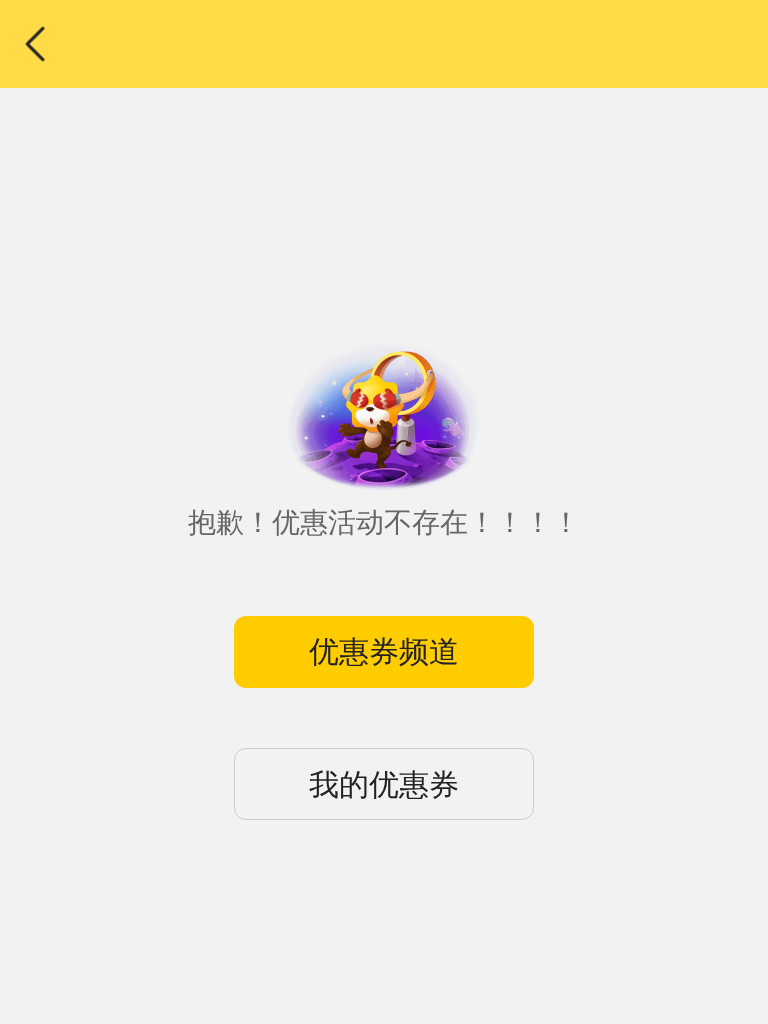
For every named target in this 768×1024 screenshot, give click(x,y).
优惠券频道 (384, 651)
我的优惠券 (384, 784)
